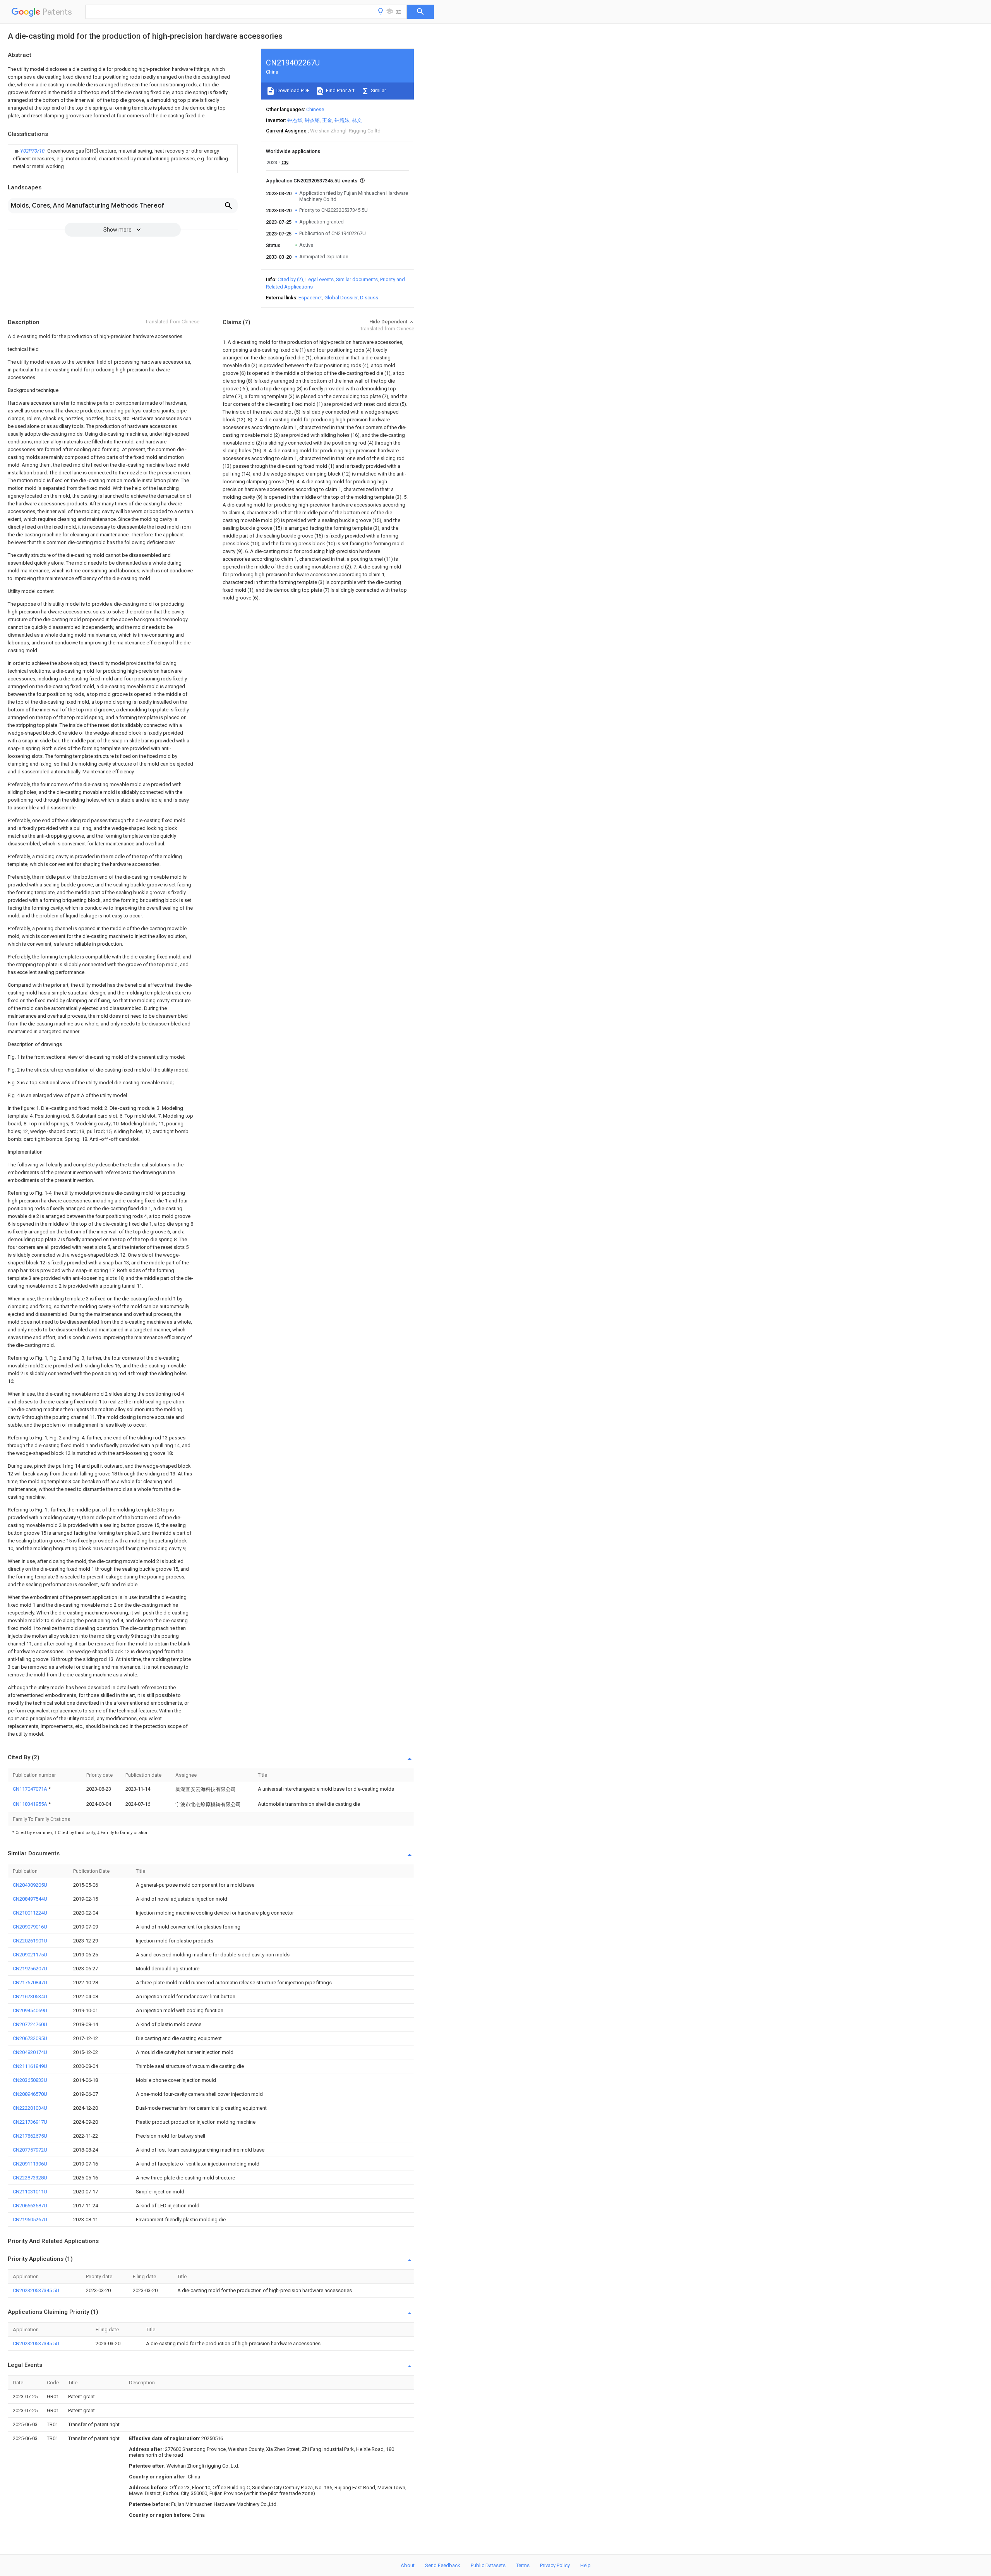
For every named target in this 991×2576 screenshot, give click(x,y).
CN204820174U (30, 2052)
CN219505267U (30, 2220)
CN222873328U (30, 2178)
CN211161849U (30, 2066)
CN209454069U (30, 2010)
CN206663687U (30, 2206)
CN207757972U (30, 2150)
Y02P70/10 (33, 151)
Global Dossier (341, 298)
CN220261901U (30, 1941)
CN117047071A (31, 1789)
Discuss (369, 298)
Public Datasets (488, 2565)
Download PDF (292, 90)
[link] (123, 159)
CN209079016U (30, 1927)
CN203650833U (30, 2080)
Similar (378, 90)
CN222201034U (30, 2108)
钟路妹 (342, 120)
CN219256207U (30, 1969)
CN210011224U (30, 1913)
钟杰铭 (312, 120)
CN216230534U (30, 1996)
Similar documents (357, 279)
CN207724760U (30, 2024)
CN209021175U (30, 1955)
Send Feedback (443, 2565)
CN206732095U (30, 2038)
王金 (327, 120)
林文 (357, 120)
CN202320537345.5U (36, 2290)
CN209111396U (30, 2164)
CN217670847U (30, 1983)
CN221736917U (30, 2122)
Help (586, 2565)
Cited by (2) (290, 279)
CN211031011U (30, 2192)
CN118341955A (31, 1804)
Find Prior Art (340, 90)
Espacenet (310, 298)
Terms (523, 2565)
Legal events (320, 279)
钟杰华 (295, 120)
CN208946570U (30, 2094)
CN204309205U (30, 1885)
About (408, 2565)
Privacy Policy (555, 2565)
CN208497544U (30, 1899)
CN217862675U (30, 2136)
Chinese (315, 109)
